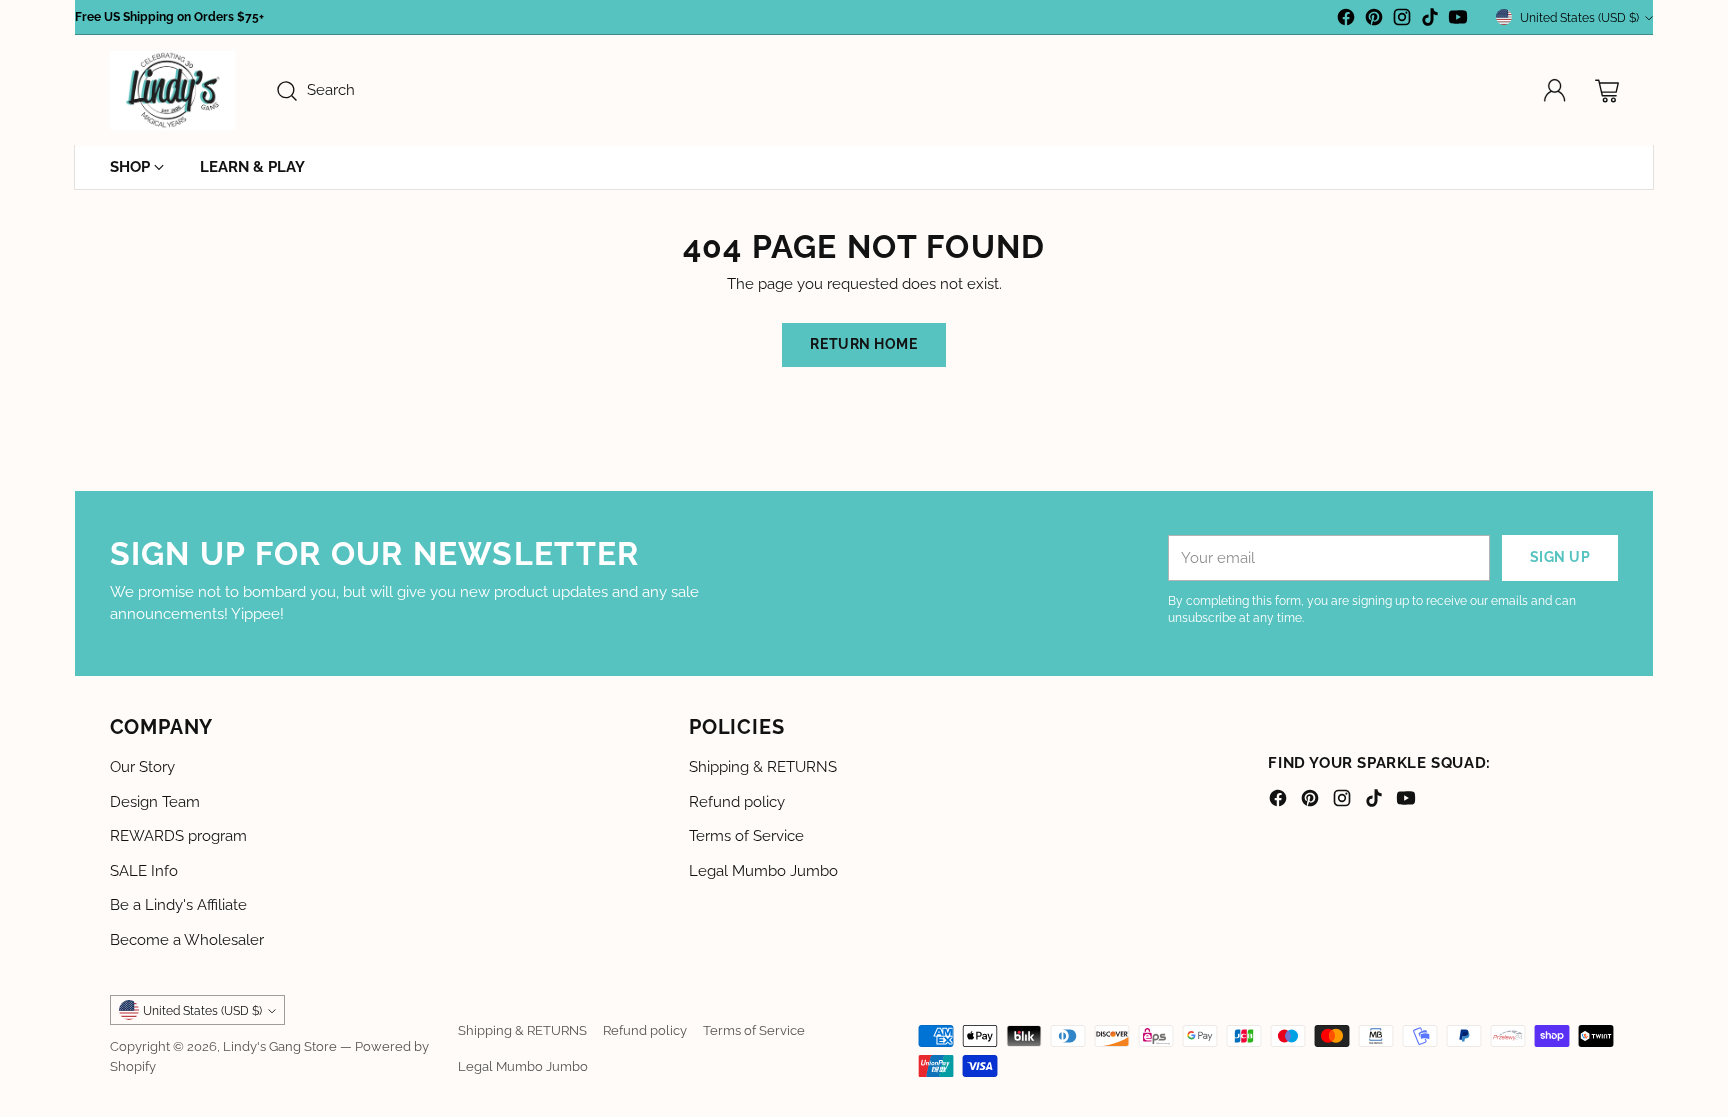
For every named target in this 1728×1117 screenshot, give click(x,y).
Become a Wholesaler (187, 940)
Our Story (142, 767)
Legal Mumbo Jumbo (763, 871)
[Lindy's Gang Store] (172, 90)
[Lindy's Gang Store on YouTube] (1458, 20)
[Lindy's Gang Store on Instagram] (1402, 20)
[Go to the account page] (1555, 91)
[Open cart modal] (1607, 91)
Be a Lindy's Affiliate (178, 905)
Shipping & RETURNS (763, 767)
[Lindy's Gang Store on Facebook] (1346, 20)
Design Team (155, 802)
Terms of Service (746, 836)
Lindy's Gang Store (280, 1046)
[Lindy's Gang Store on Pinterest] (1374, 20)
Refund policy (737, 802)
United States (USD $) (1579, 17)
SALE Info (144, 871)
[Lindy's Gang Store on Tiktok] (1430, 20)
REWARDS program (178, 836)
